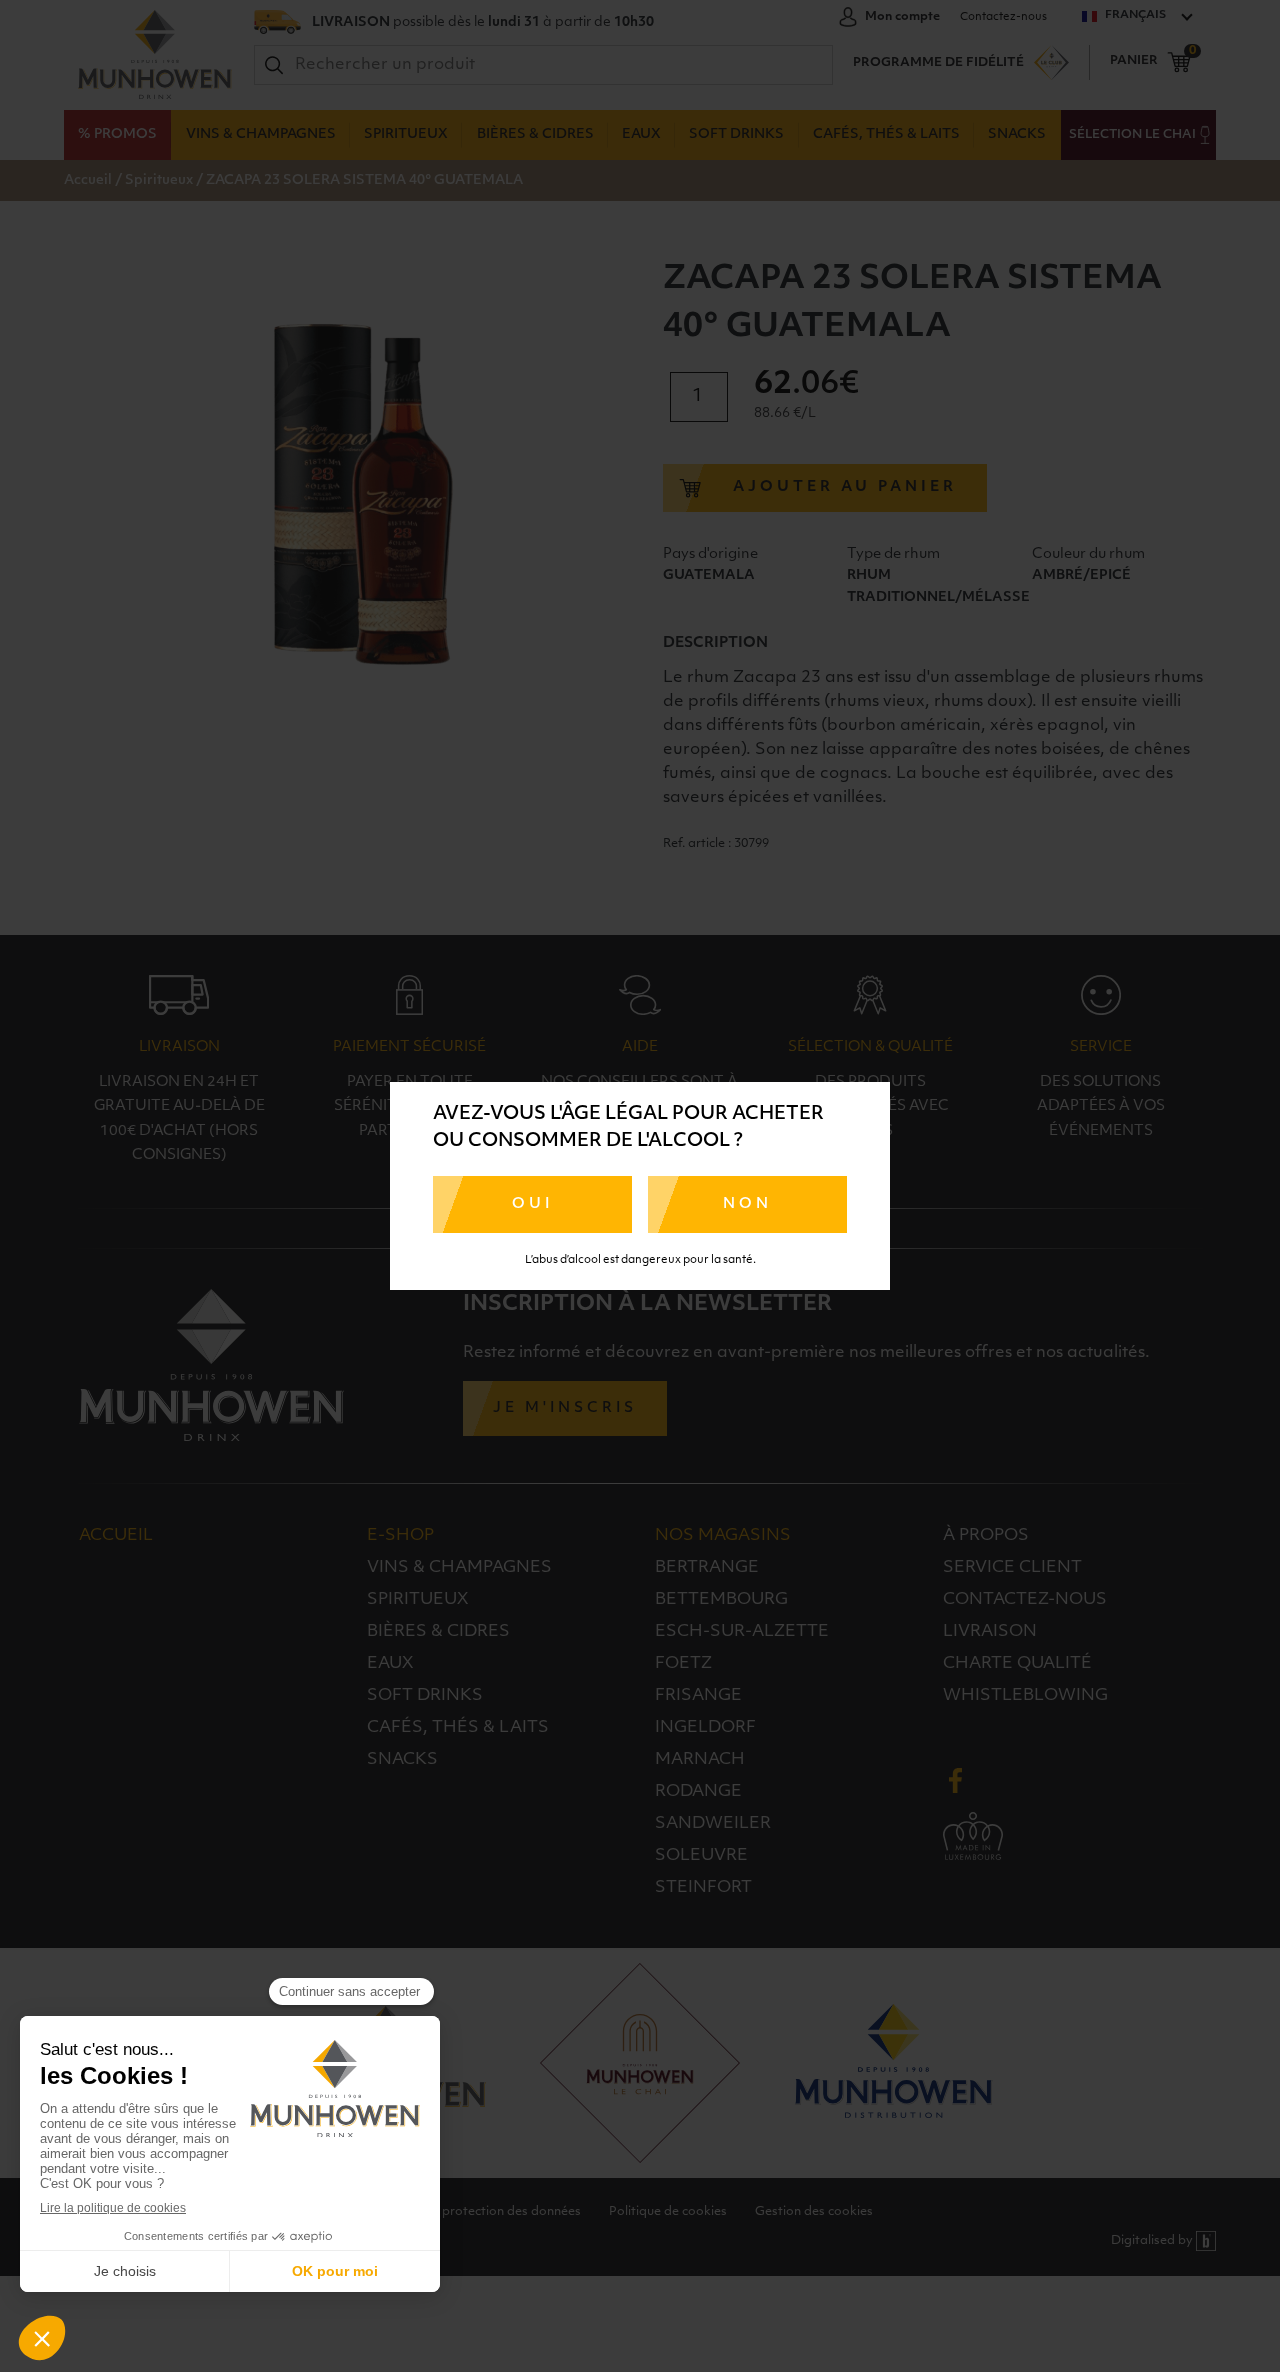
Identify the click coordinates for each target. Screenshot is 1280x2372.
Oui (532, 1204)
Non (747, 1204)
